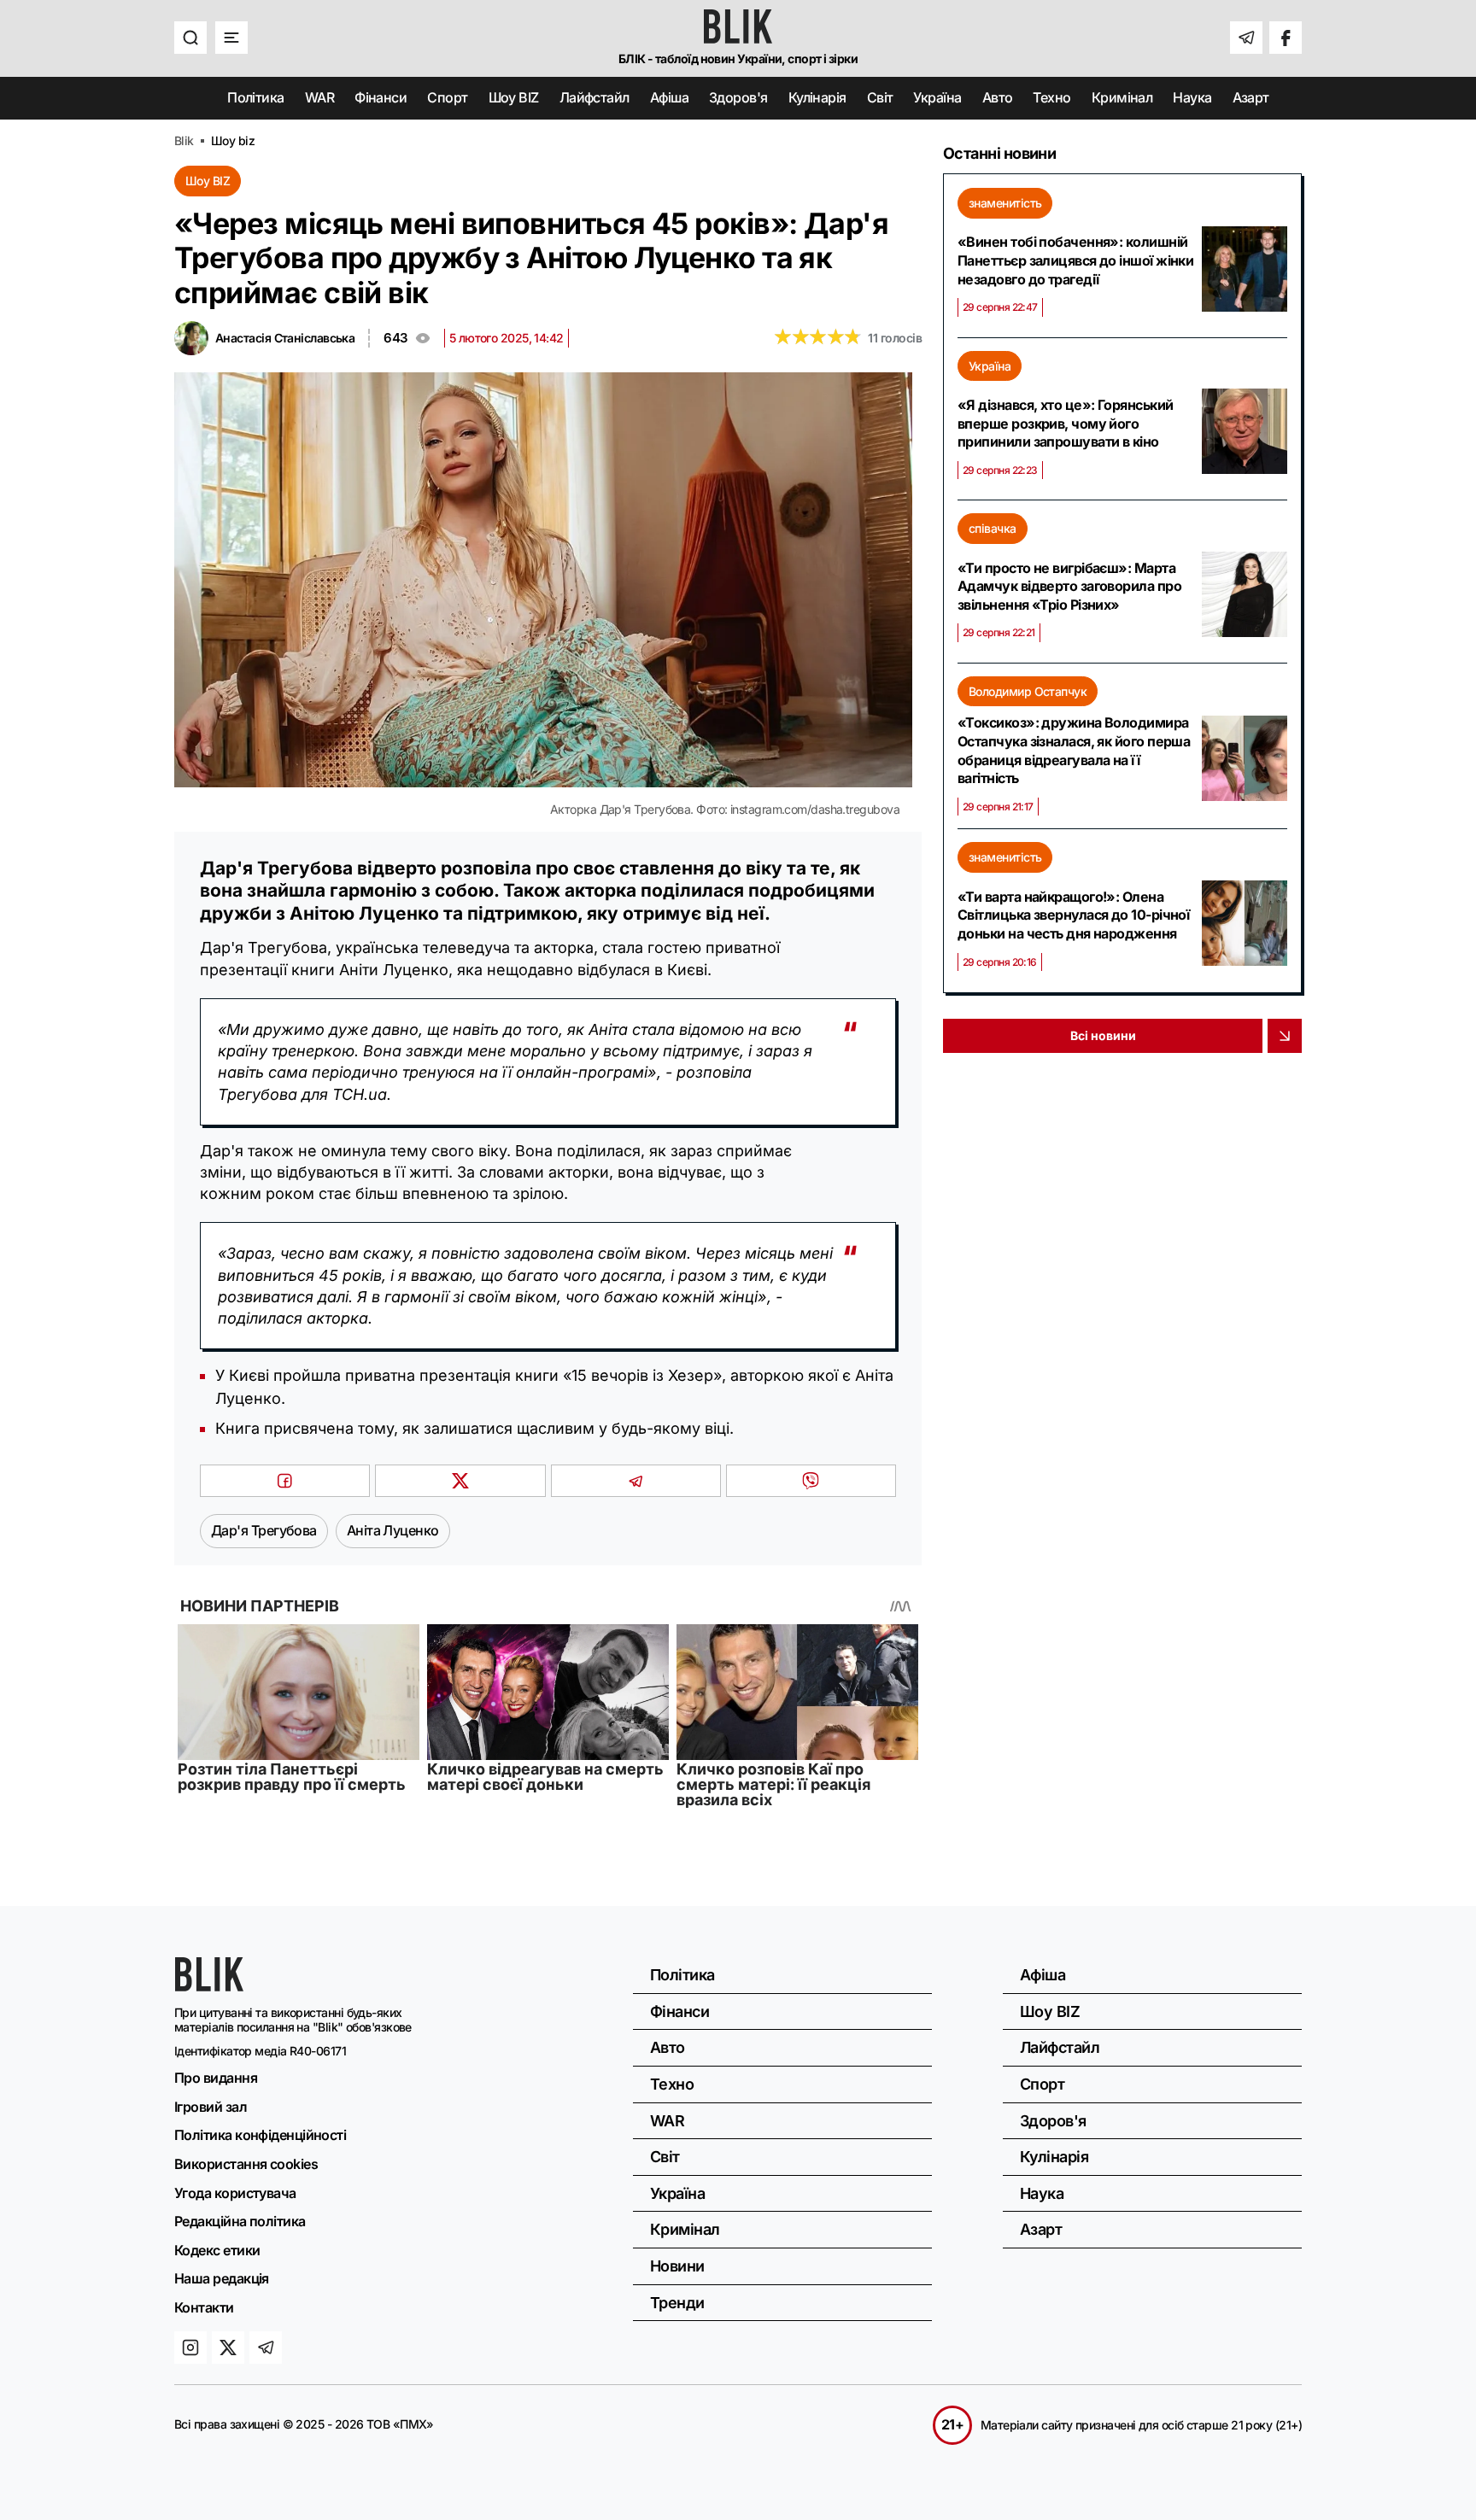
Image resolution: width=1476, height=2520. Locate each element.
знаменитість (1005, 203)
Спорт (447, 97)
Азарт (1251, 97)
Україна (937, 97)
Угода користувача (235, 2193)
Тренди (677, 2303)
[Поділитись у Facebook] (285, 1481)
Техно (1051, 97)
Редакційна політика (240, 2221)
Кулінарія (817, 97)
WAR (319, 97)
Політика (256, 97)
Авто (998, 97)
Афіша (669, 97)
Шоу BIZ (514, 97)
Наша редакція (222, 2278)
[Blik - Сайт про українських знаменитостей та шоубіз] (209, 1986)
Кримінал (1122, 97)
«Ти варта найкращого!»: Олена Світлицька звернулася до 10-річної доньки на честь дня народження (1073, 915)
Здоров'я (738, 97)
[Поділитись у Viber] (811, 1481)
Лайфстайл (594, 97)
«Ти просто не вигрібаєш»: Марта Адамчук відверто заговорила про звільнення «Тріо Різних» (1069, 586)
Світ (880, 97)
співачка (993, 528)
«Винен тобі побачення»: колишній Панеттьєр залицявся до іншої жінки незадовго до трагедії (1075, 260)
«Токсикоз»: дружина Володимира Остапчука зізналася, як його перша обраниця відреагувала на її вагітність (1074, 750)
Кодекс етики (217, 2250)
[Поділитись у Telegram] (636, 1481)
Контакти (204, 2307)
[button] (190, 38)
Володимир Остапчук (1028, 691)
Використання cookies (246, 2164)
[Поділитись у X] (460, 1481)
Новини (677, 2266)
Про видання (216, 2078)
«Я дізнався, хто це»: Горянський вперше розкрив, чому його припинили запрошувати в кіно (1065, 423)
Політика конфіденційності (260, 2135)
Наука (1192, 97)
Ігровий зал (211, 2107)
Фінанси (381, 97)
